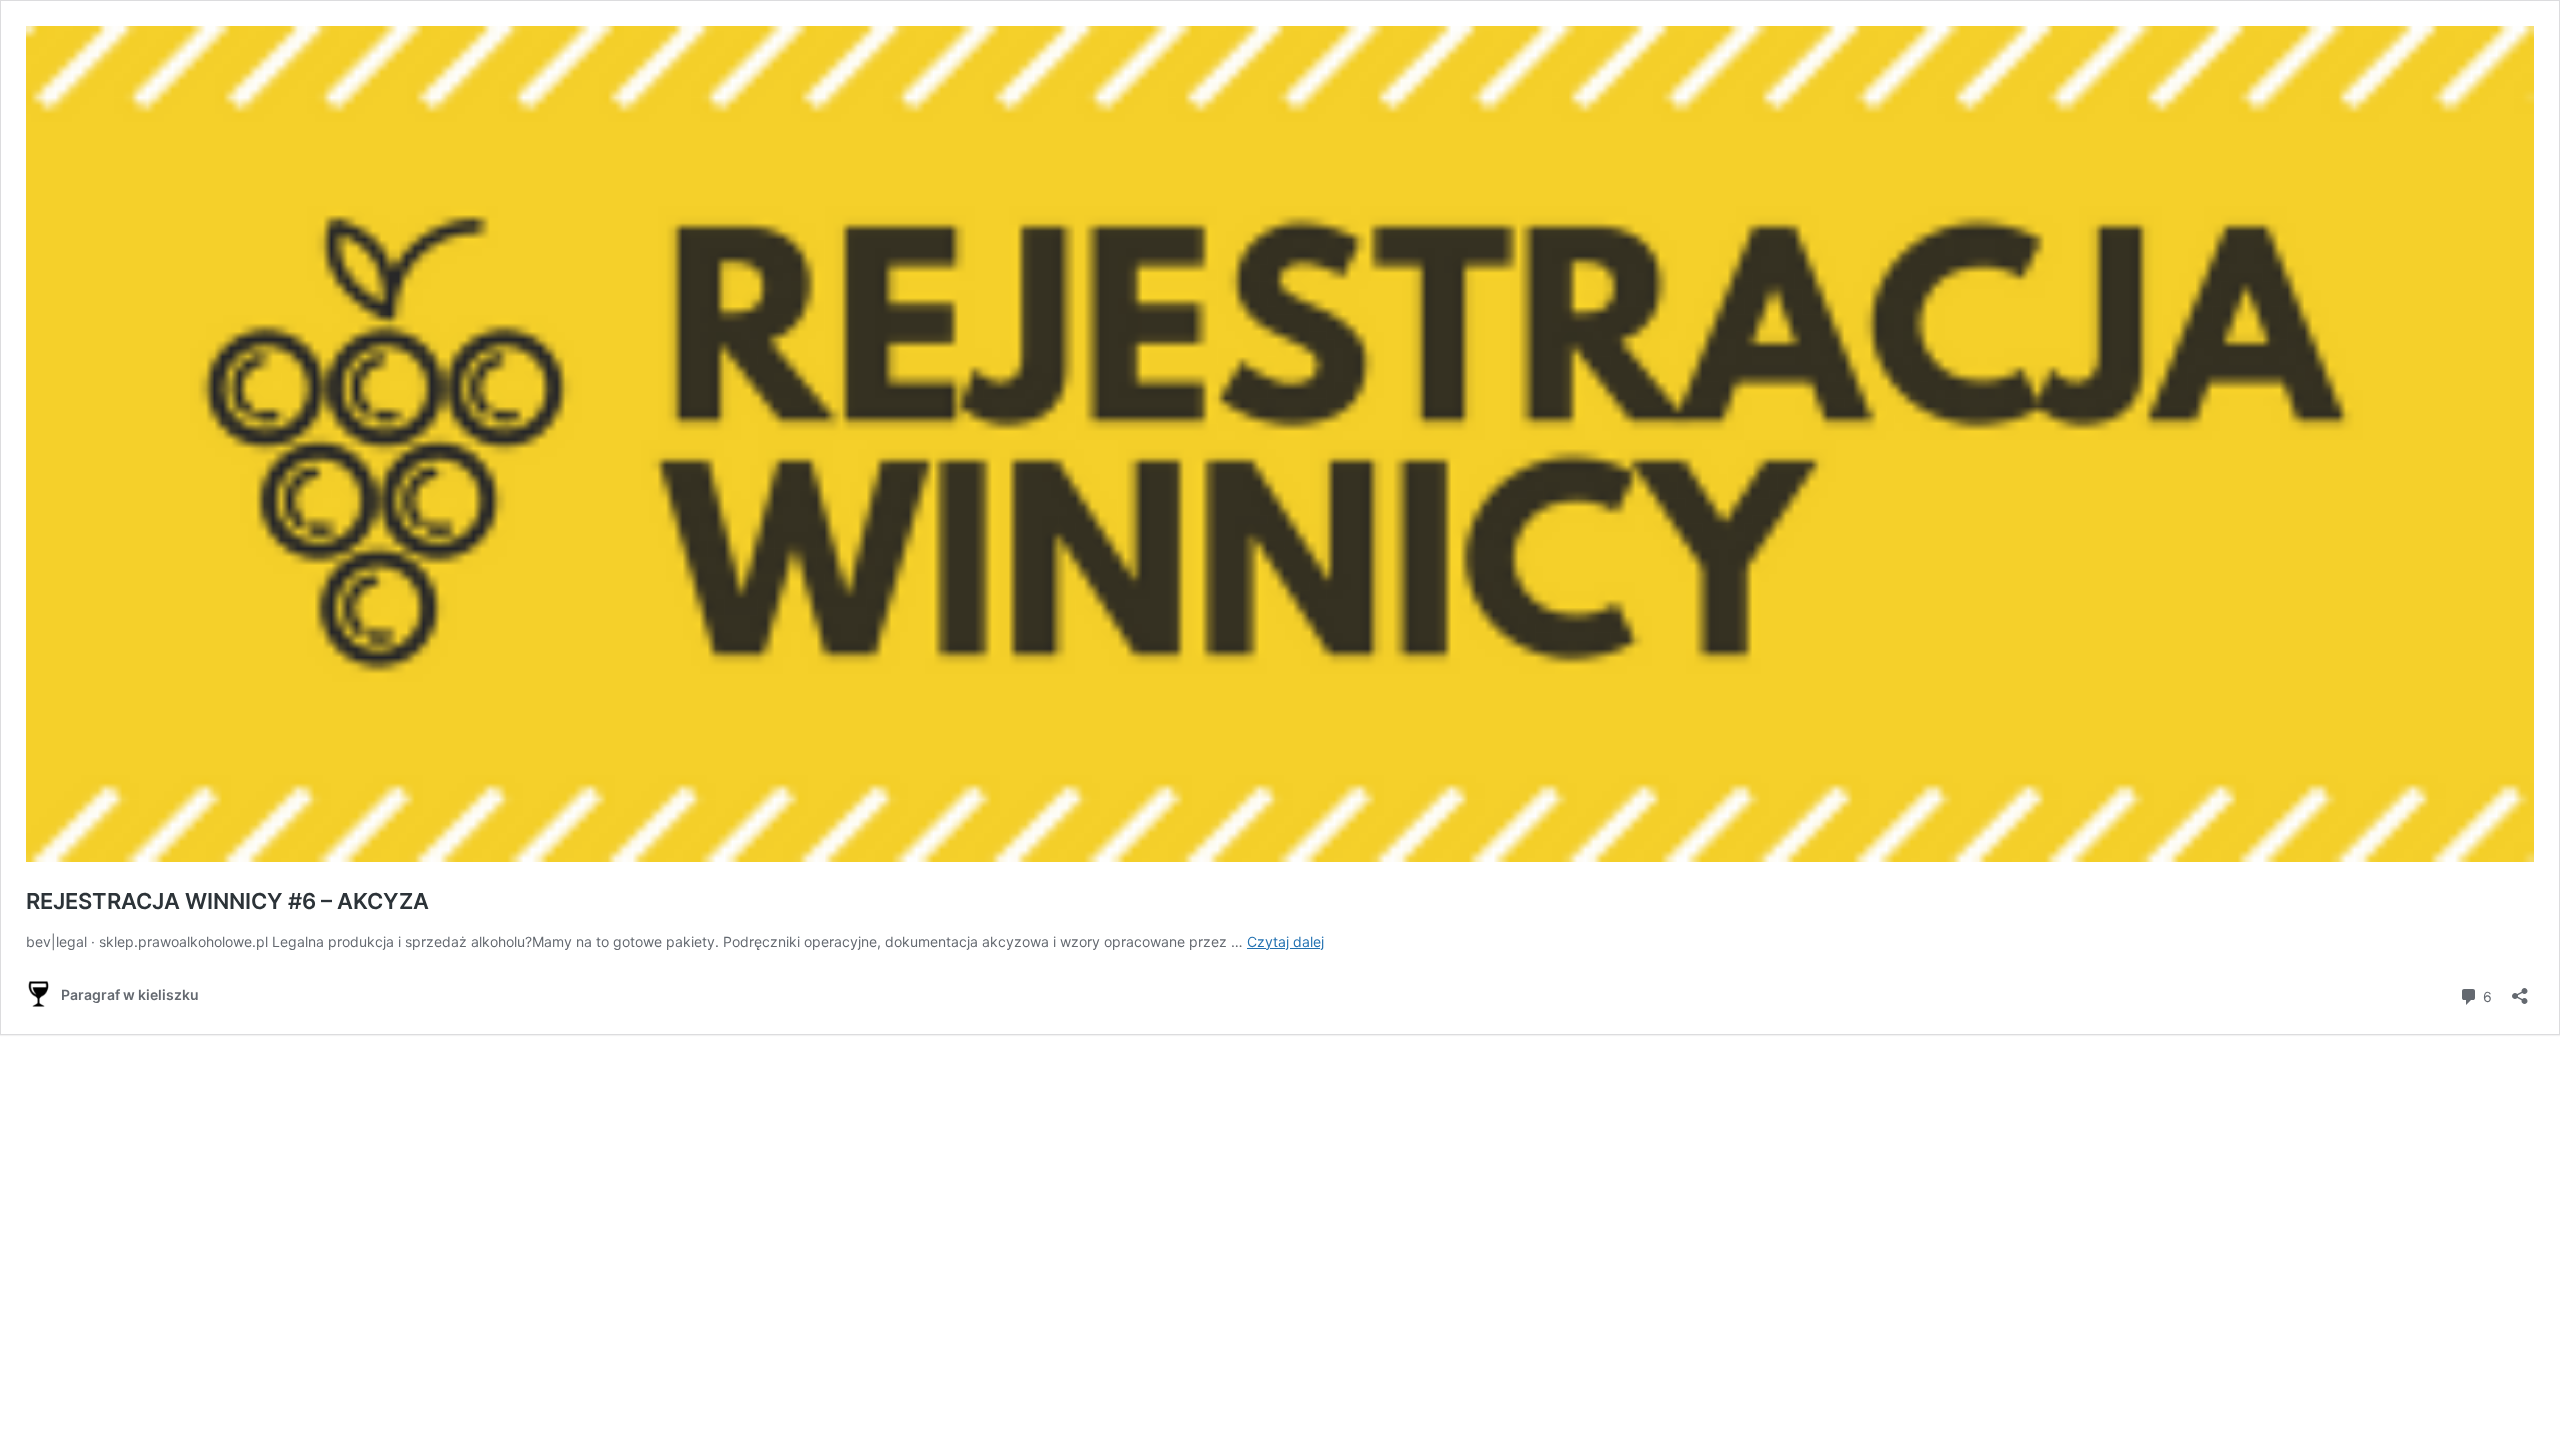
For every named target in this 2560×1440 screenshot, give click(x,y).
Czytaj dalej (1285, 941)
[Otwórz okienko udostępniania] (2520, 989)
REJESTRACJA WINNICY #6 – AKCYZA (227, 901)
